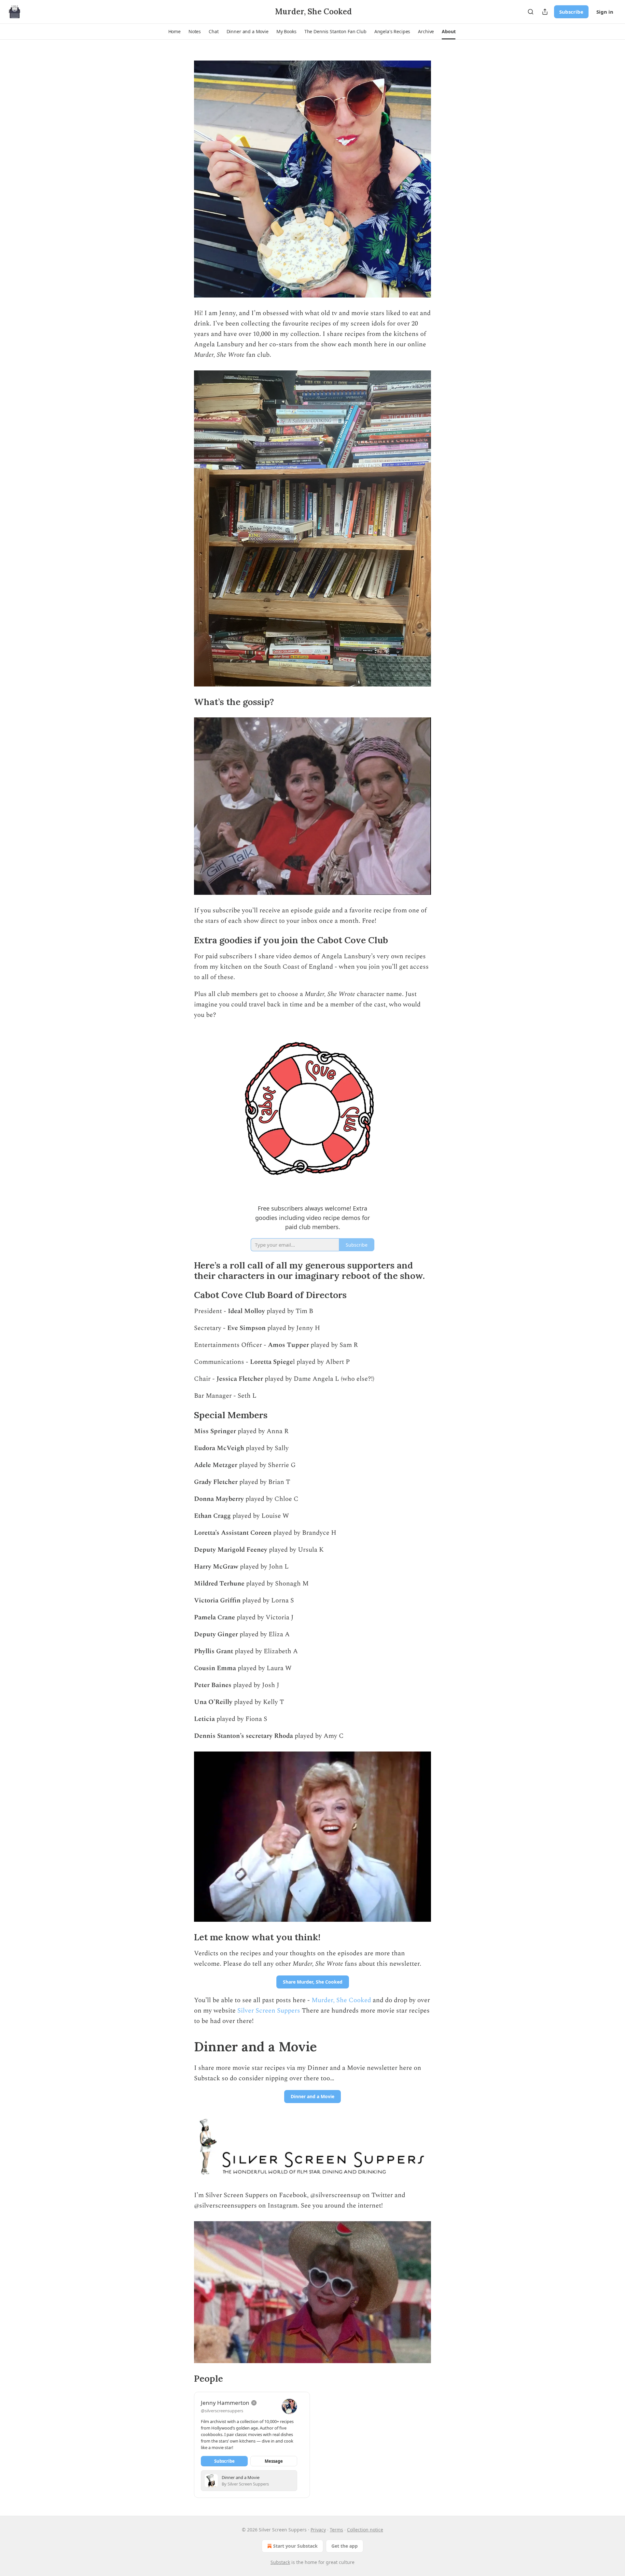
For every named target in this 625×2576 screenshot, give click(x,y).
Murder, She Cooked (341, 2000)
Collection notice (365, 2530)
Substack (280, 2562)
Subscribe (571, 12)
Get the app (345, 2546)
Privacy (318, 2530)
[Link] (185, 702)
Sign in (605, 12)
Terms (336, 2530)
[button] (174, 32)
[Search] (531, 12)
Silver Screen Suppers (269, 2011)
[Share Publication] (545, 12)
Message (274, 2461)
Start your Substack (295, 2546)
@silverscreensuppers (222, 2411)
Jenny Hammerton (225, 2403)
